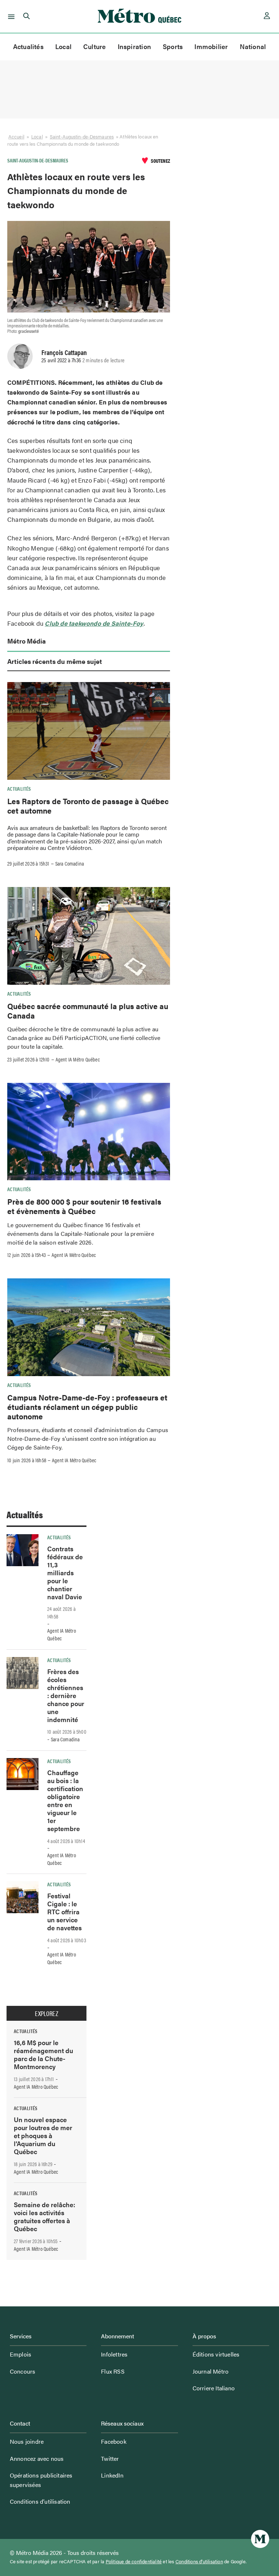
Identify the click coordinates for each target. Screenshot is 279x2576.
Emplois (21, 2354)
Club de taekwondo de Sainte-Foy (94, 623)
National (253, 46)
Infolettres (114, 2354)
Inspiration (134, 46)
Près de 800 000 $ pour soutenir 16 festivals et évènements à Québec (84, 1206)
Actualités (28, 46)
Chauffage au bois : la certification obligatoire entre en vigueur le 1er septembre (65, 1800)
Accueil (16, 136)
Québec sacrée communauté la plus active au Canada (88, 1011)
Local (63, 46)
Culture (95, 46)
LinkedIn (112, 2475)
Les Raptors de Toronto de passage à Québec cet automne (88, 806)
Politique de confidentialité (134, 2561)
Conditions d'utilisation (199, 2561)
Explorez (46, 2013)
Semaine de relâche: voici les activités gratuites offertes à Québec (45, 2216)
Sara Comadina (70, 863)
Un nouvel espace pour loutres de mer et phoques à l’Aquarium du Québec (43, 2135)
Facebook (114, 2441)
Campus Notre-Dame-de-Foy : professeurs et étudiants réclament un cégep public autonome (87, 1407)
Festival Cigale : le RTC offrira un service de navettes (64, 1912)
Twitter (110, 2458)
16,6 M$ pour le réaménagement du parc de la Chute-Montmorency (43, 2054)
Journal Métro (211, 2371)
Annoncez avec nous (37, 2458)
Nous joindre (27, 2441)
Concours (23, 2371)
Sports (173, 46)
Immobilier (211, 46)
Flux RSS (113, 2371)
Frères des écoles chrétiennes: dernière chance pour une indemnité (66, 1695)
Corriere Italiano (214, 2388)
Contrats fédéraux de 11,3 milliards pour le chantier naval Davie (65, 1573)
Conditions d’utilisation (40, 2501)
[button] (10, 16)
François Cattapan (64, 352)
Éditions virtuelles (216, 2354)
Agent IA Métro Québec (78, 1059)
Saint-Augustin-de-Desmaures (82, 136)
